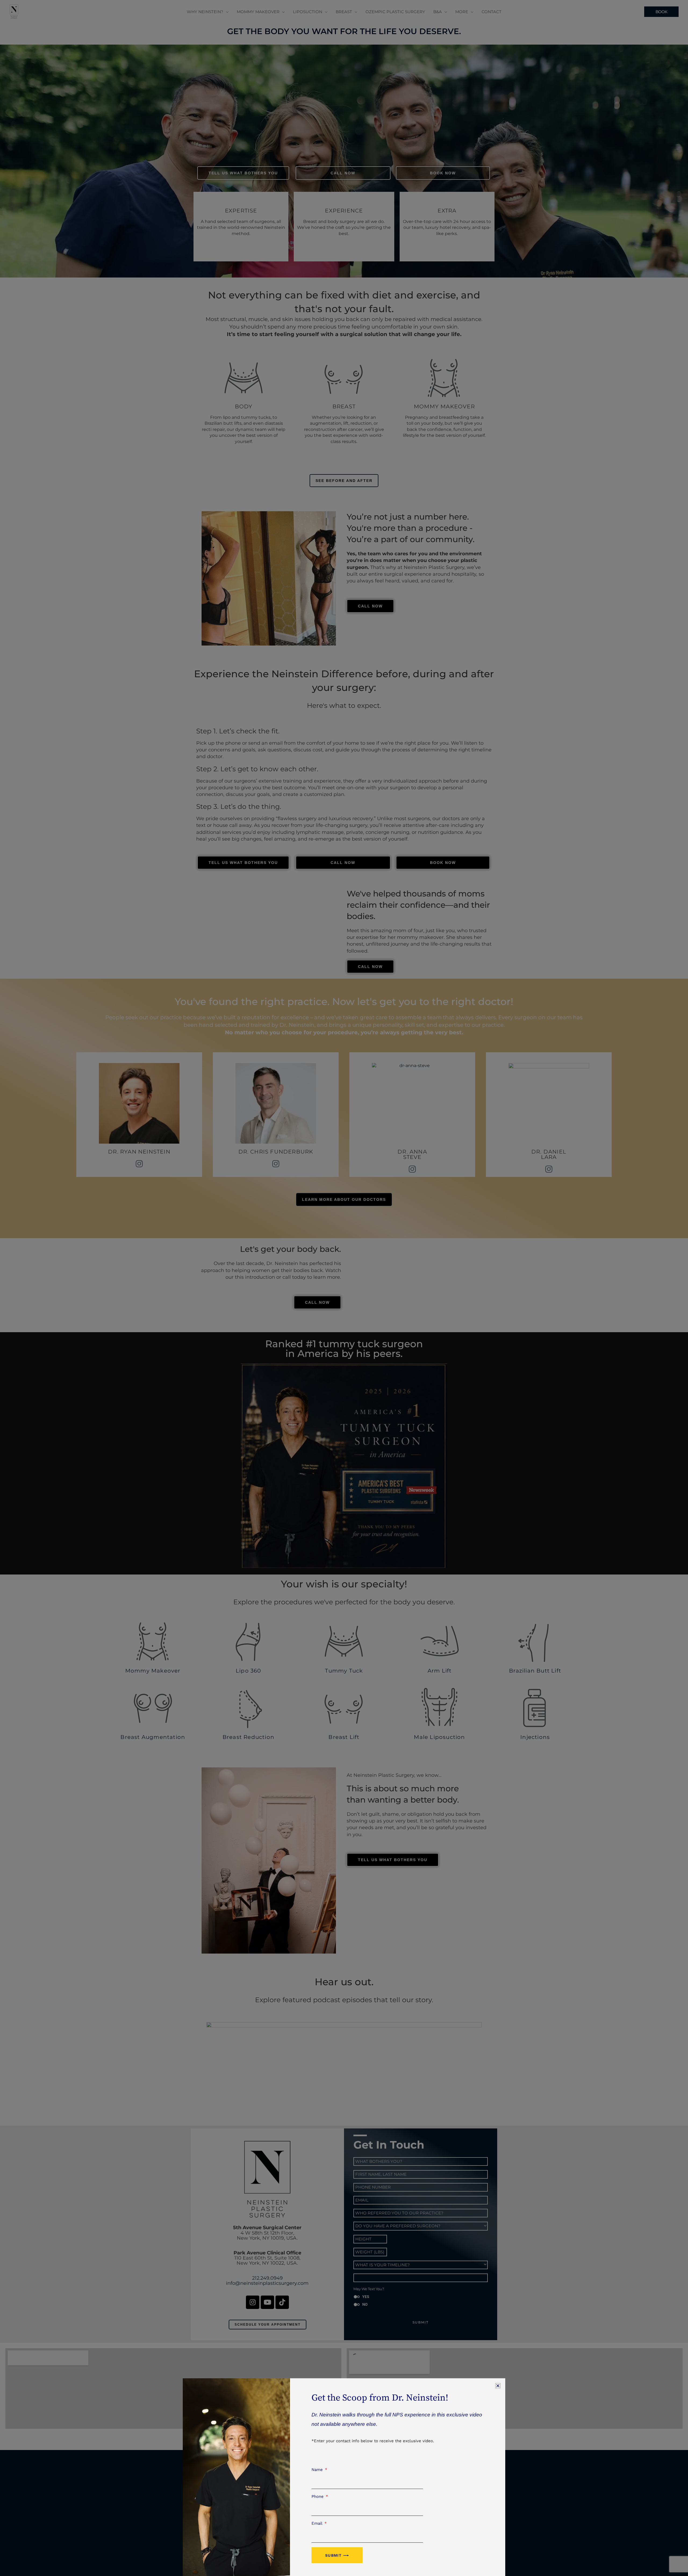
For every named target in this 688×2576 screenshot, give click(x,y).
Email (318, 2523)
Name (318, 2470)
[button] (498, 2386)
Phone (318, 2496)
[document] (344, 1288)
